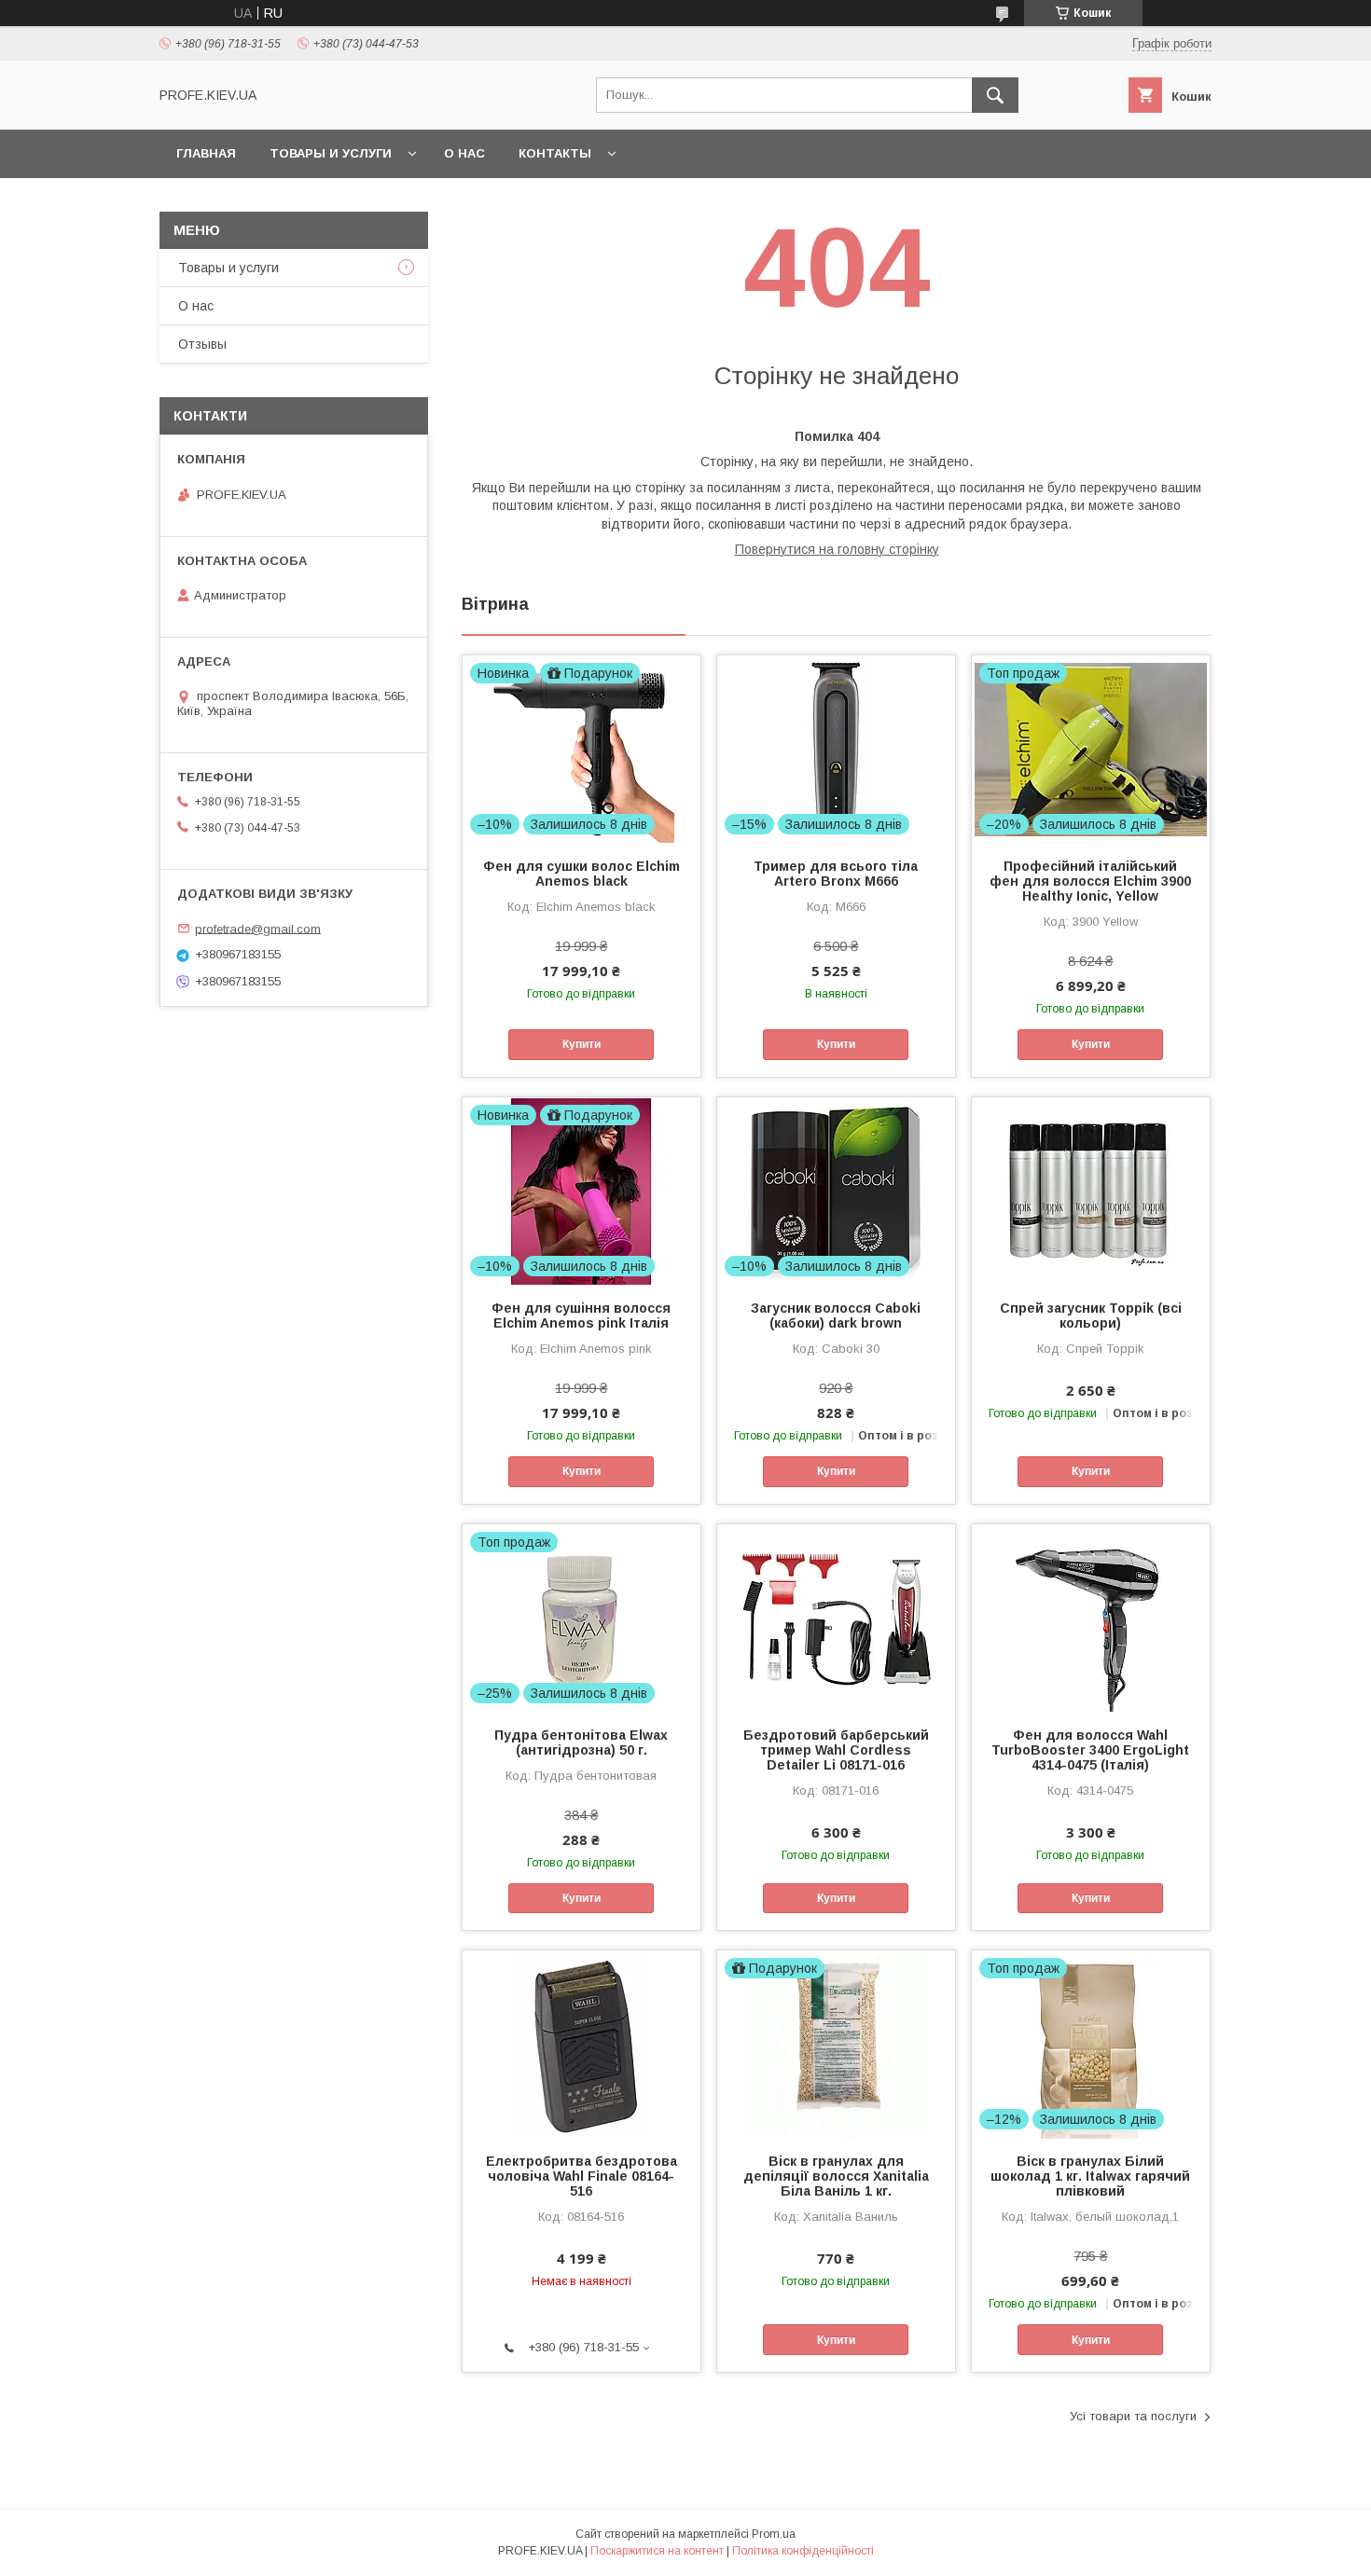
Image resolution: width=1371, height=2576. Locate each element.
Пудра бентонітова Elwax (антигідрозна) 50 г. (581, 1743)
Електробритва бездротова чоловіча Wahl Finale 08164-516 (582, 2176)
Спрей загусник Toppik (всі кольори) (1091, 1316)
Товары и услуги (331, 153)
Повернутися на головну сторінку (837, 549)
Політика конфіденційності (803, 2551)
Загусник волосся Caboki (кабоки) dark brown (836, 1316)
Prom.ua (774, 2534)
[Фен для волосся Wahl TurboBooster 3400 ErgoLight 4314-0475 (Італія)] (1091, 1618)
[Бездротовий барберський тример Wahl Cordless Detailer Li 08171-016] (836, 1618)
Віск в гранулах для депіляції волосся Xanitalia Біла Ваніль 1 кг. (836, 2176)
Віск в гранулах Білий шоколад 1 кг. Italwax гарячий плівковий (1090, 2176)
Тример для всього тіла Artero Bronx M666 (836, 874)
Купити (582, 1044)
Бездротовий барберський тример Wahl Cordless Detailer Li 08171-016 (836, 1750)
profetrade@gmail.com (258, 928)
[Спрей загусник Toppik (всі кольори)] (1091, 1191)
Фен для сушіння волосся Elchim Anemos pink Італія (581, 1316)
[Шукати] (995, 95)
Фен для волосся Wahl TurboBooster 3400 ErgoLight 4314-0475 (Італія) (1090, 1750)
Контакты (555, 153)
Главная (206, 153)
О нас (464, 153)
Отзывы (202, 344)
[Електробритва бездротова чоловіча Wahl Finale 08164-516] (582, 2044)
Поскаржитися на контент (657, 2551)
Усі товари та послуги (1133, 2416)
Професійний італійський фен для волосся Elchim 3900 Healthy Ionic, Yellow (1090, 881)
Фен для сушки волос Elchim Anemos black (582, 874)
